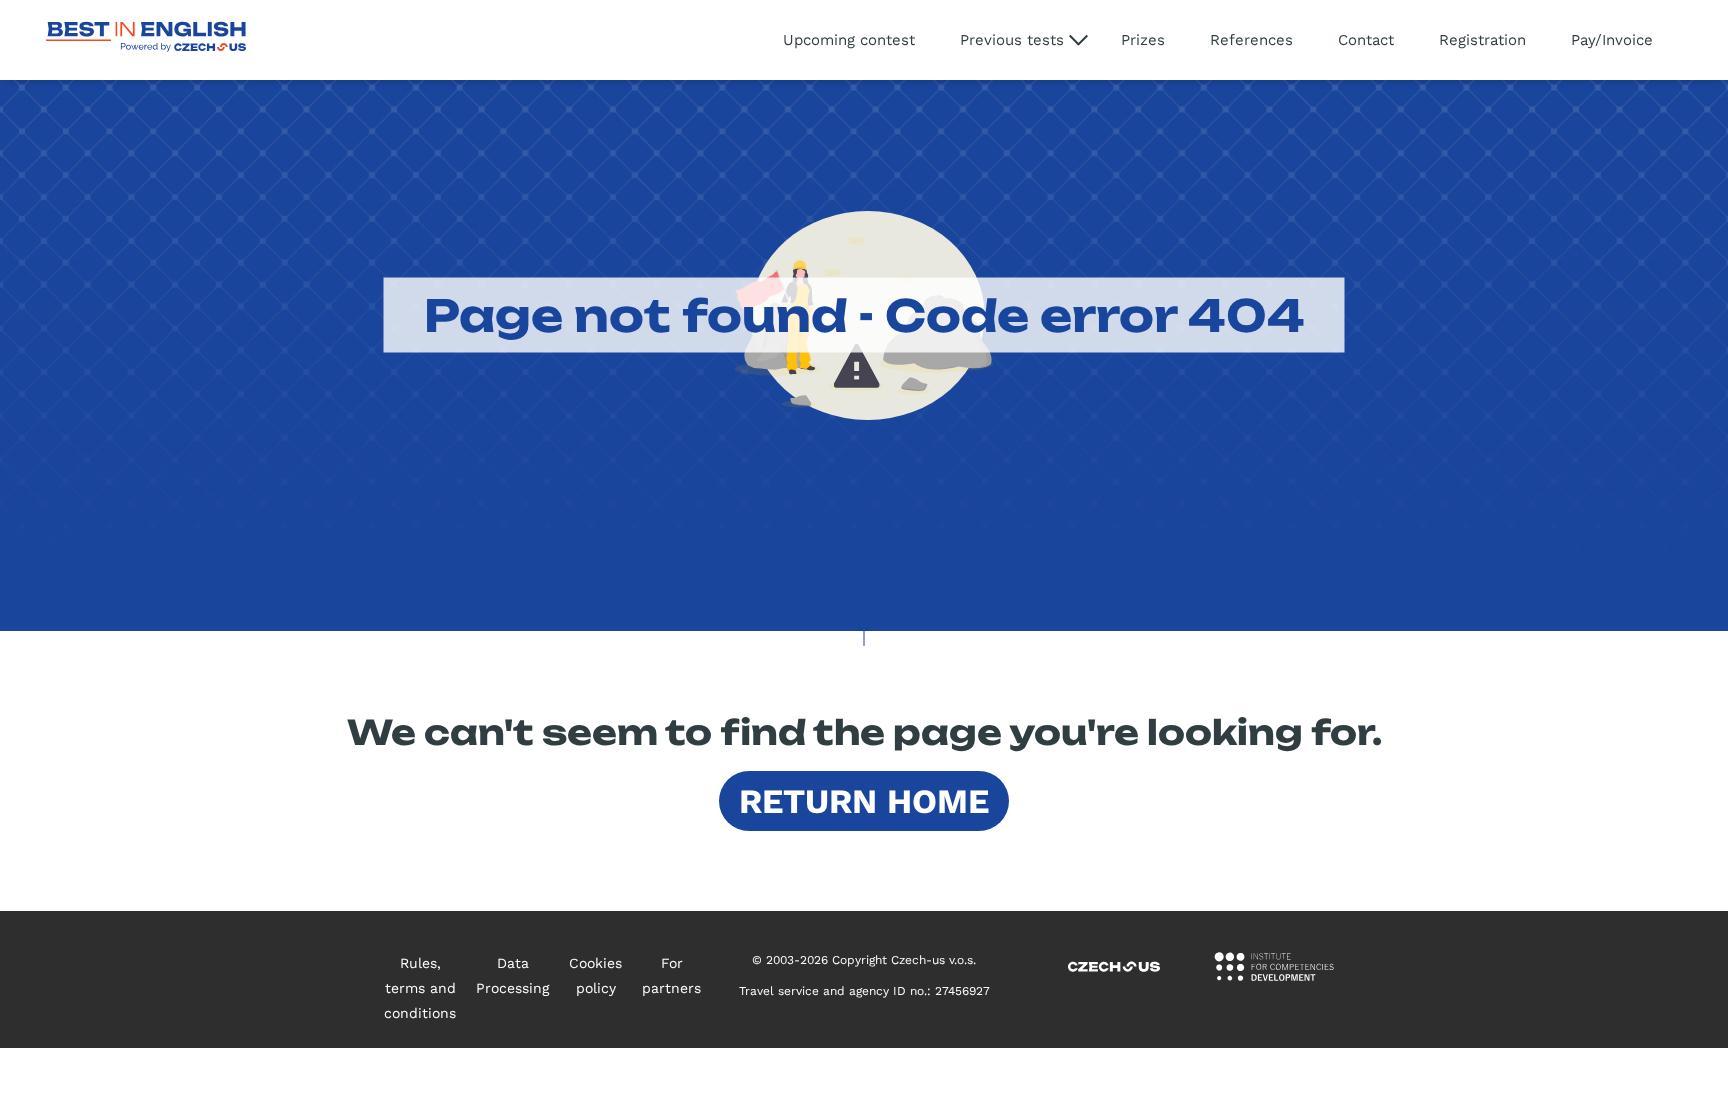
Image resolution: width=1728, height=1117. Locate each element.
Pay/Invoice (1612, 40)
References (1251, 40)
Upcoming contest (849, 40)
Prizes (1143, 40)
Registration (1482, 40)
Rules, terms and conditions (420, 988)
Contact (1366, 40)
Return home (864, 801)
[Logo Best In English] (146, 40)
